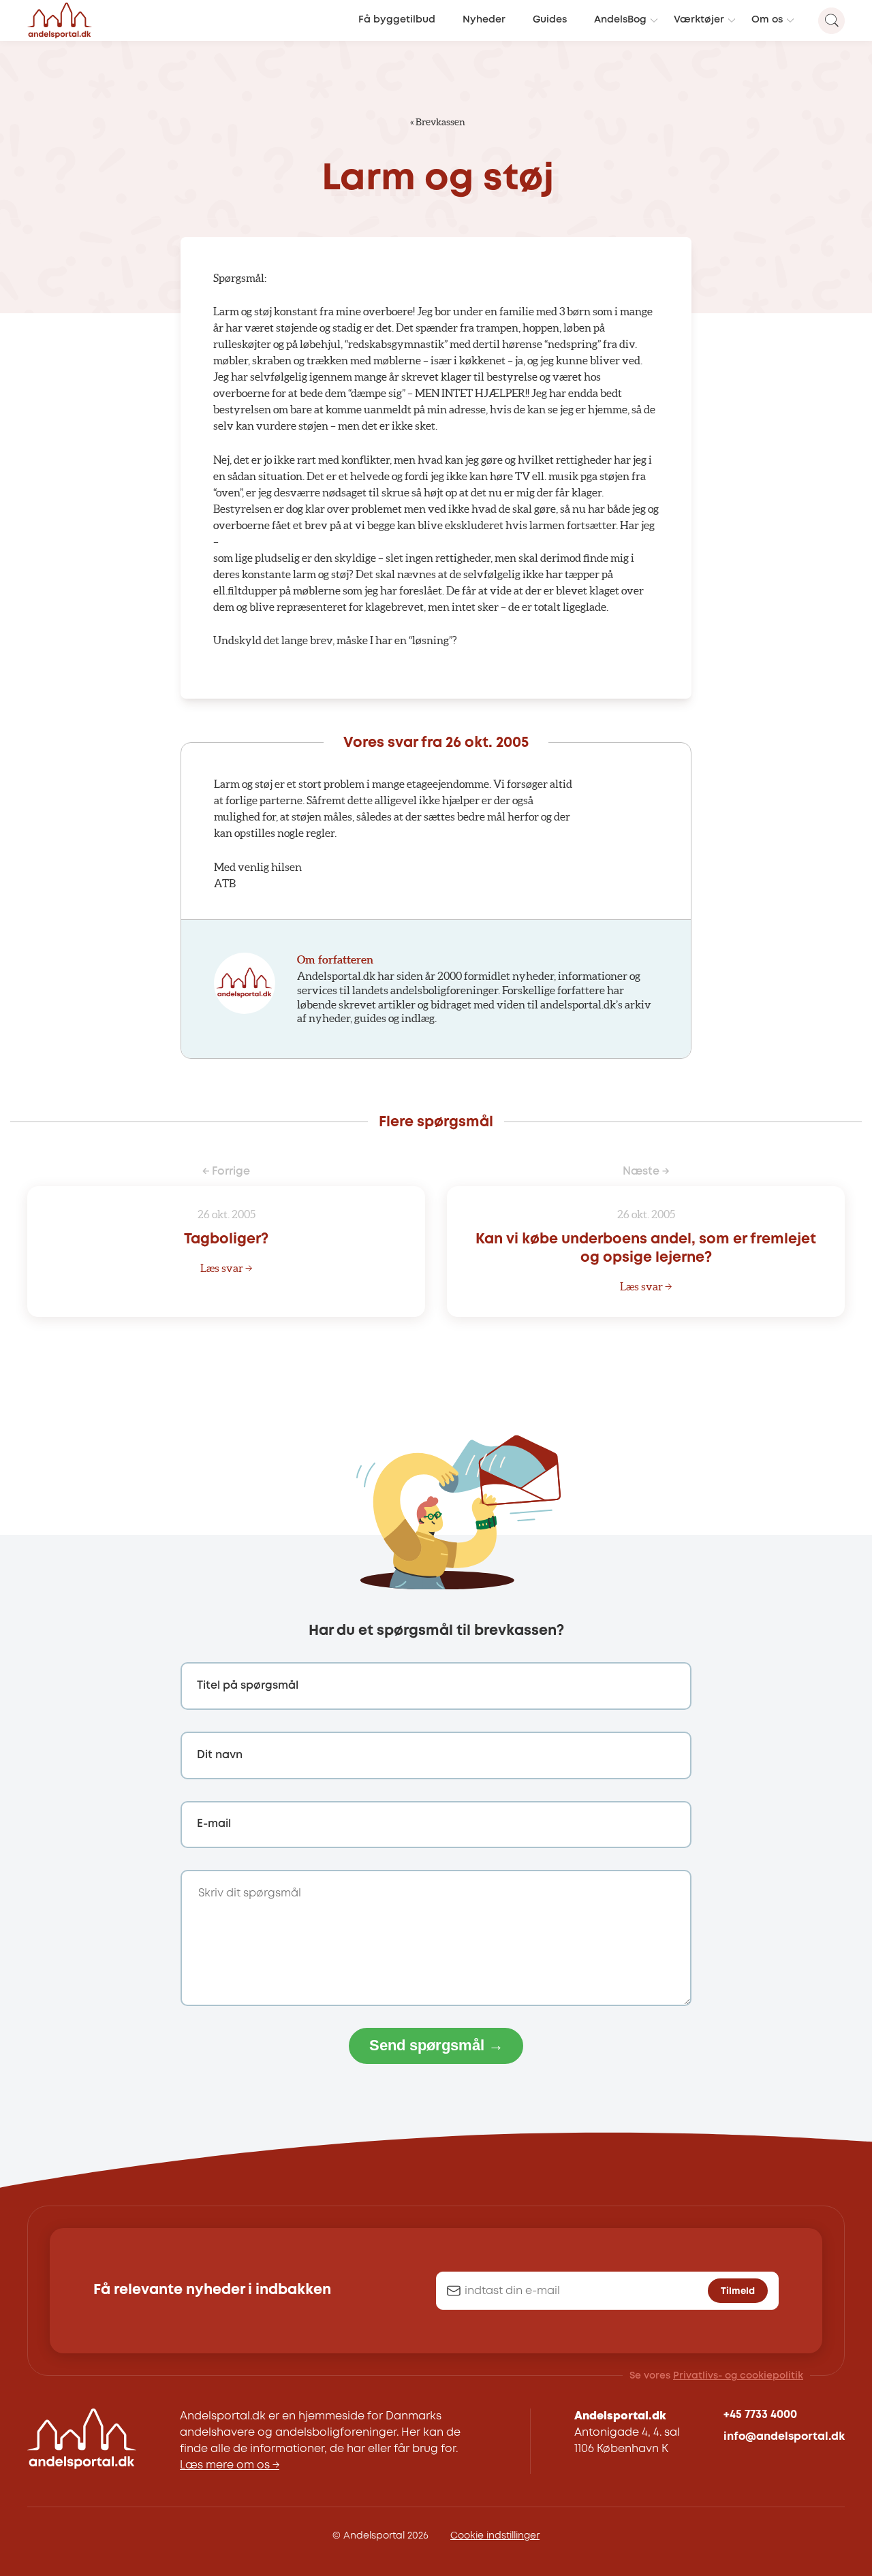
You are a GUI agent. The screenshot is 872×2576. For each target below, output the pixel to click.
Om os (767, 20)
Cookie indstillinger (495, 2536)
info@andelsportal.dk (784, 2437)
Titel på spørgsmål (248, 1686)
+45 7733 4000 (760, 2415)
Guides (550, 20)
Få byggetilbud (397, 20)
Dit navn (220, 1755)
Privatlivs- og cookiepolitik (738, 2376)
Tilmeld (738, 2291)
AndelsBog (620, 20)
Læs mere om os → (230, 2465)
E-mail (214, 1824)
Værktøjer (699, 20)
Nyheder (484, 20)
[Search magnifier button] (831, 21)
